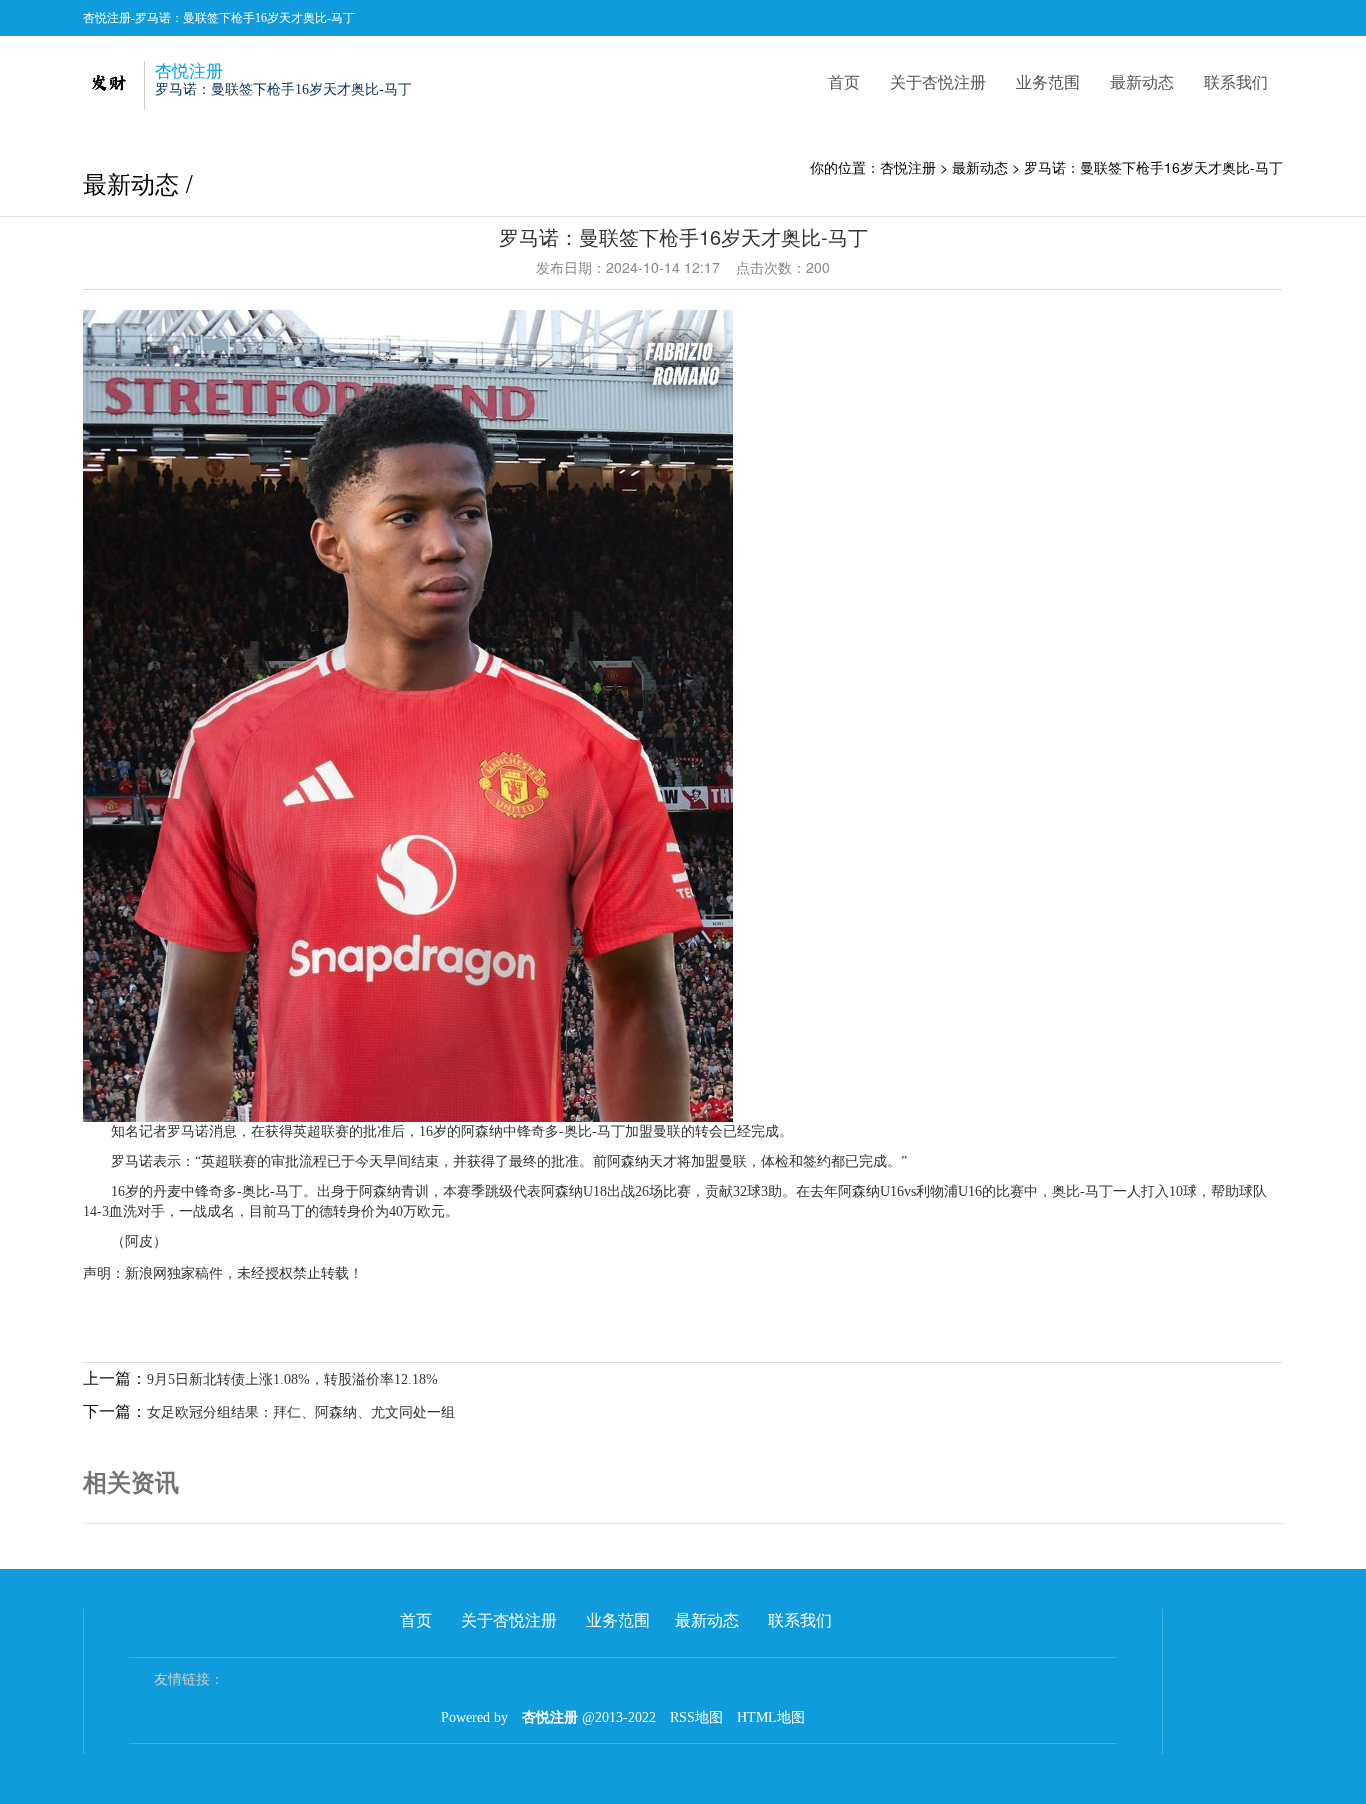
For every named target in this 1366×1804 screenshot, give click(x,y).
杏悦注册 (908, 167)
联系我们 (1236, 81)
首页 (844, 81)
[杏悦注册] (108, 81)
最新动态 (1142, 81)
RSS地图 (696, 1717)
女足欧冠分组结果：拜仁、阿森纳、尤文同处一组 (301, 1412)
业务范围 (1048, 81)
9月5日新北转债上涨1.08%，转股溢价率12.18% (292, 1379)
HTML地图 (771, 1717)
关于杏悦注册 (938, 81)
